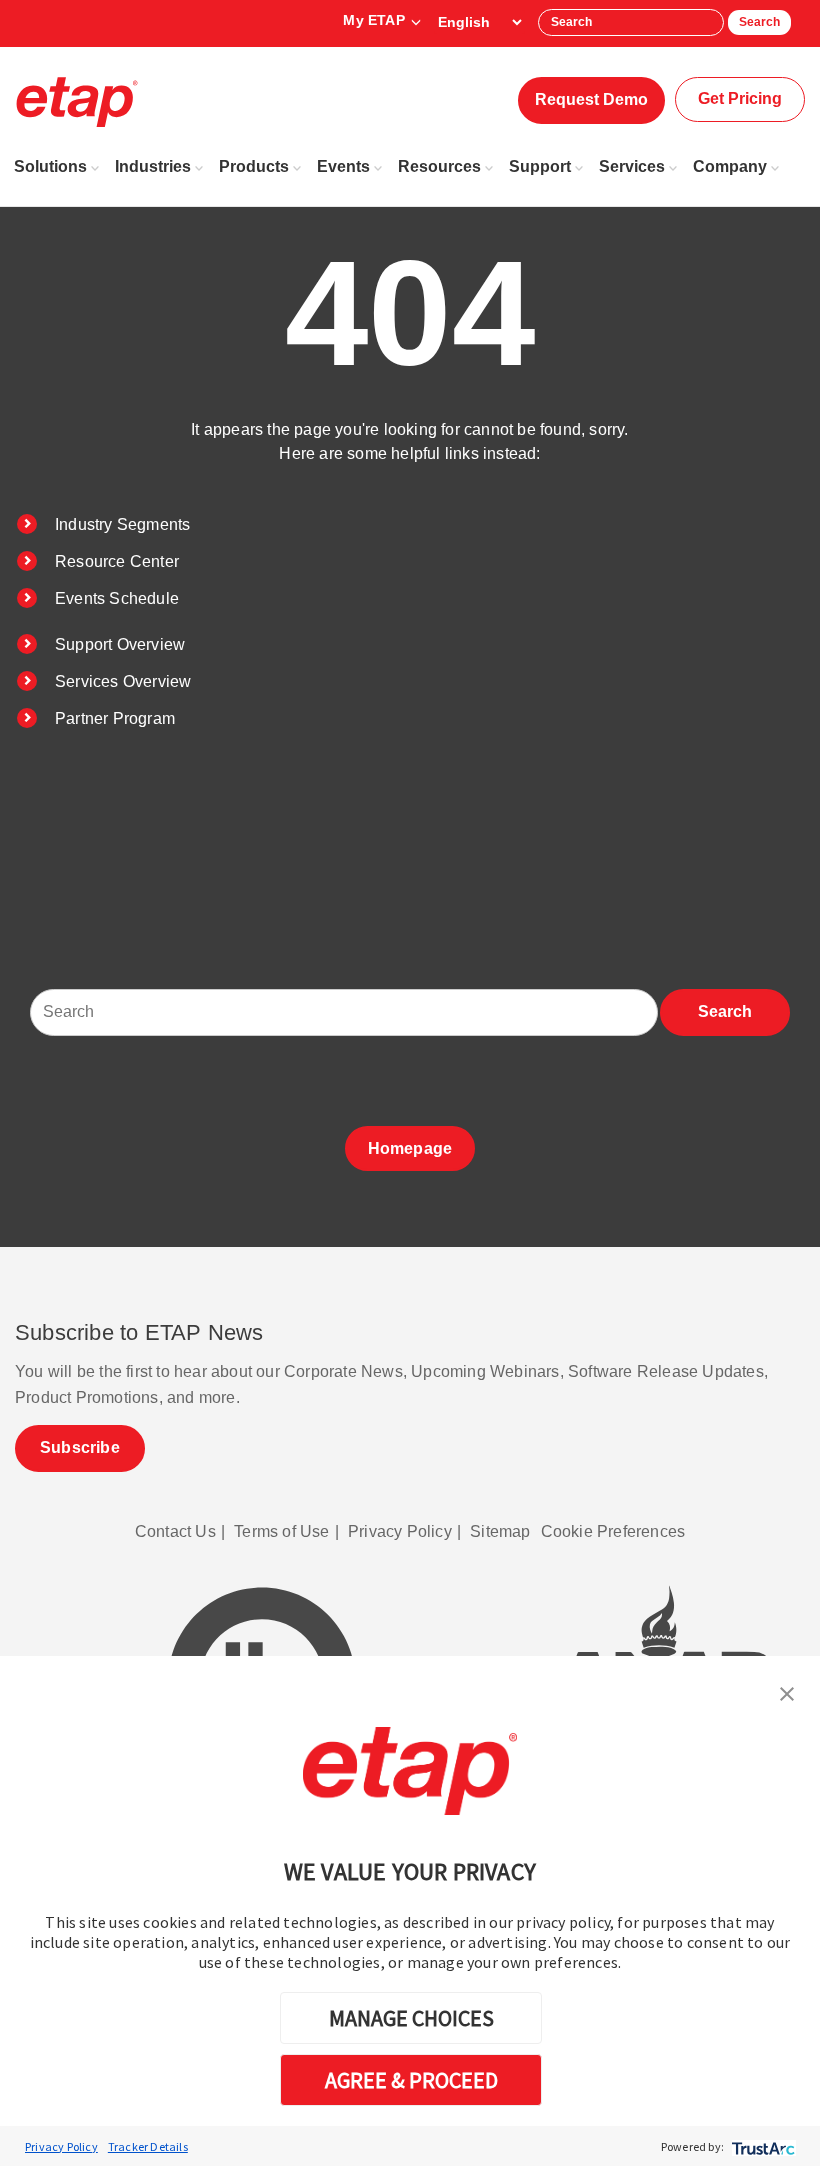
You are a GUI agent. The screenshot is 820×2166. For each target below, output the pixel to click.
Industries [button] (153, 166)
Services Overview (123, 681)
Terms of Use (281, 1531)
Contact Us (175, 1531)
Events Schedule (117, 598)
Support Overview (120, 644)
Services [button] (632, 166)
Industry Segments (122, 524)
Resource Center (117, 561)
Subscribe (80, 1447)
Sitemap (500, 1531)
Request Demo (591, 99)
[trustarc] (761, 2146)
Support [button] (540, 166)
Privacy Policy (61, 2146)
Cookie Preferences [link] (613, 1531)
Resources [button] (439, 166)
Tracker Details (148, 2146)
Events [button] (343, 166)
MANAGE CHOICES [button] (411, 2018)
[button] (787, 1692)
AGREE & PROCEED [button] (411, 2080)
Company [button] (730, 166)
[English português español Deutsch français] (479, 22)
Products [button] (254, 166)
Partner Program (115, 718)
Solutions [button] (50, 166)
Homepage (410, 1148)
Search (759, 22)
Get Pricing (740, 98)
